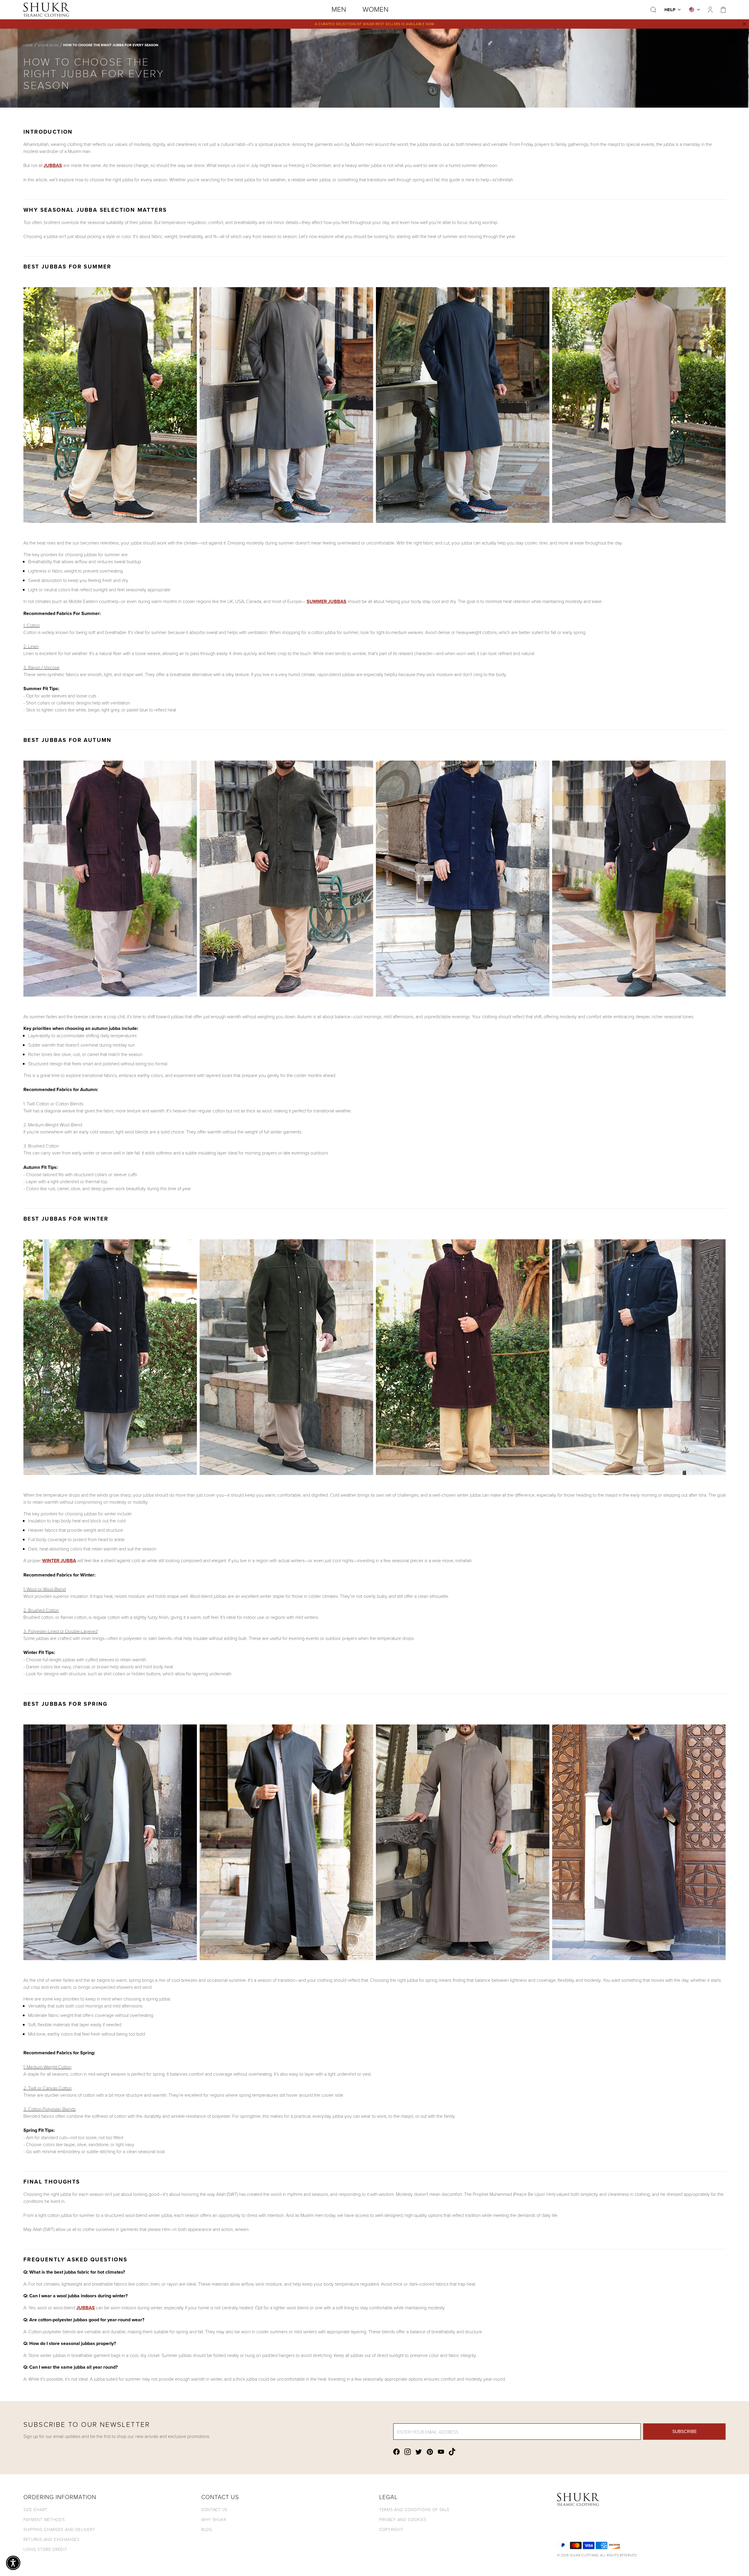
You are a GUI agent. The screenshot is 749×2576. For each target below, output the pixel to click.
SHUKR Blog (48, 45)
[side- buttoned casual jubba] (374, 405)
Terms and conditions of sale (414, 2509)
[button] (13, 2563)
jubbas (53, 165)
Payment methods (44, 2519)
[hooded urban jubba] (374, 1357)
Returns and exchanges (51, 2539)
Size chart (35, 2509)
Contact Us (214, 2509)
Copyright (391, 2529)
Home (28, 45)
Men (339, 9)
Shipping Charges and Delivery (59, 2529)
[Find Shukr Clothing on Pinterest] (430, 2452)
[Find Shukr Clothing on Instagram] (408, 2452)
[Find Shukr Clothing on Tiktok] (452, 2452)
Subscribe (684, 2431)
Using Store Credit (45, 2549)
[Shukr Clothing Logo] (47, 10)
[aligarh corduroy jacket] (374, 878)
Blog (207, 2529)
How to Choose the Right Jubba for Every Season (111, 45)
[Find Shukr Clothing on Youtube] (441, 2452)
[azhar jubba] (374, 1842)
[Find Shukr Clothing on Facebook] (396, 2452)
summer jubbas (327, 601)
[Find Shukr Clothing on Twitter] (419, 2452)
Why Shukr (214, 2519)
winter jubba (59, 1561)
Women (376, 9)
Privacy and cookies (403, 2519)
